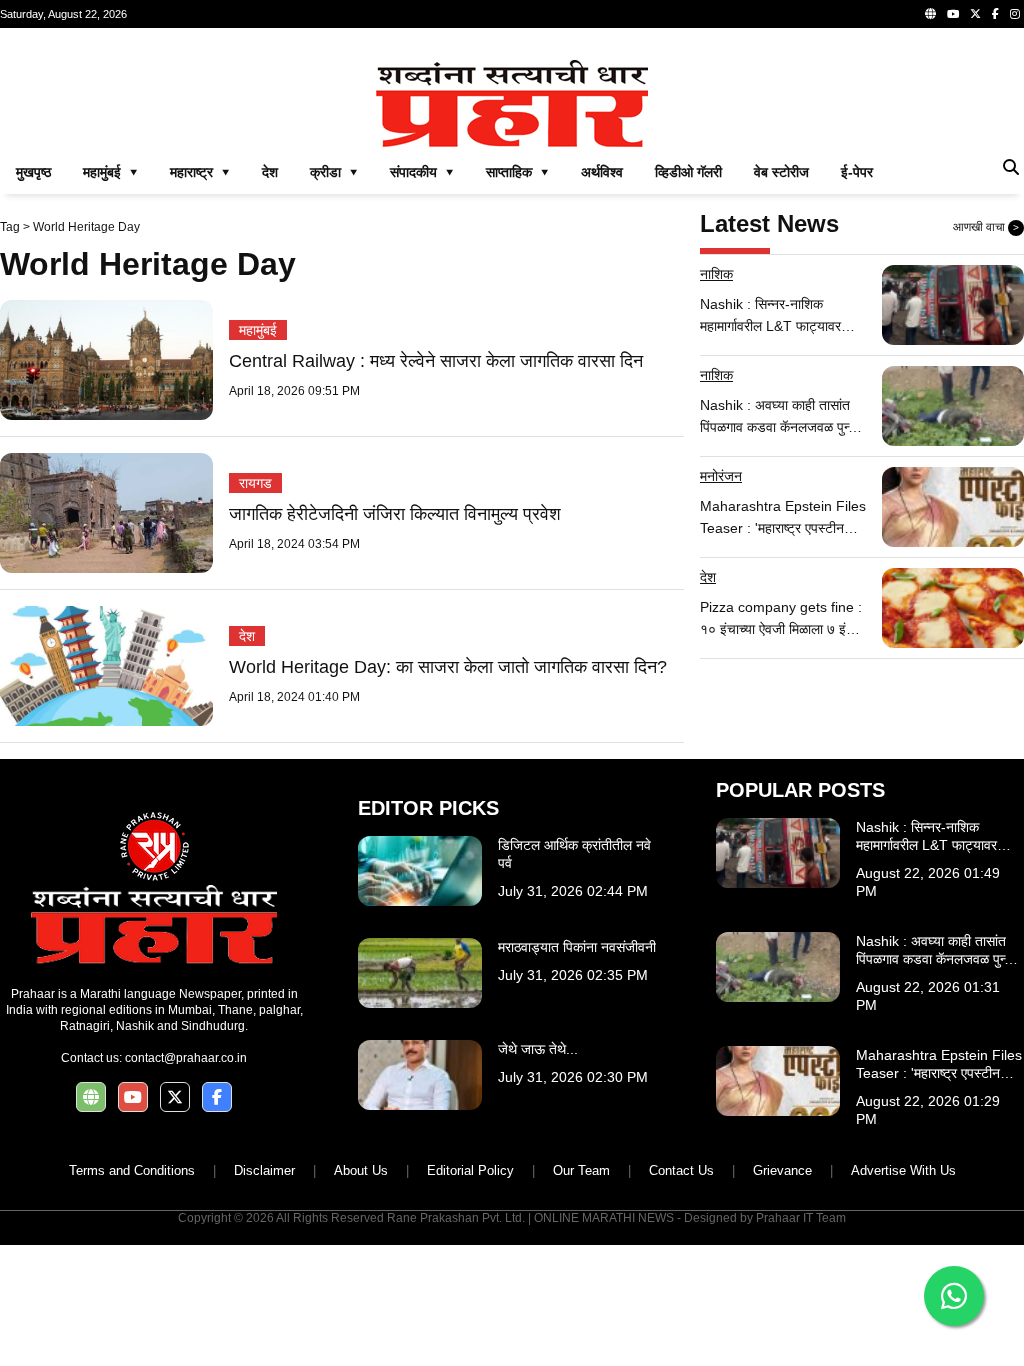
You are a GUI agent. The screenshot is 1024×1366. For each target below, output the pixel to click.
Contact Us (681, 1170)
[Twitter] (975, 14)
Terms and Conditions (132, 1170)
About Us (361, 1170)
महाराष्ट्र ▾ (200, 172)
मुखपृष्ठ (33, 172)
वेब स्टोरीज (781, 172)
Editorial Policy (470, 1170)
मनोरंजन (721, 476)
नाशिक (716, 274)
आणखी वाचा (986, 227)
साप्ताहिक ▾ (517, 172)
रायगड (255, 483)
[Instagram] (1015, 14)
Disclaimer (264, 1170)
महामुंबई (258, 330)
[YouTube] (953, 14)
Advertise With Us (903, 1170)
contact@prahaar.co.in (186, 1058)
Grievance (782, 1170)
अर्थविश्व (602, 172)
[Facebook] (995, 14)
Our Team (581, 1170)
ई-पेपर (857, 172)
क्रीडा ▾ (334, 172)
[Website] (930, 14)
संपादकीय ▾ (422, 172)
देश (270, 172)
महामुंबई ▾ (110, 172)
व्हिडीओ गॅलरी (688, 172)
